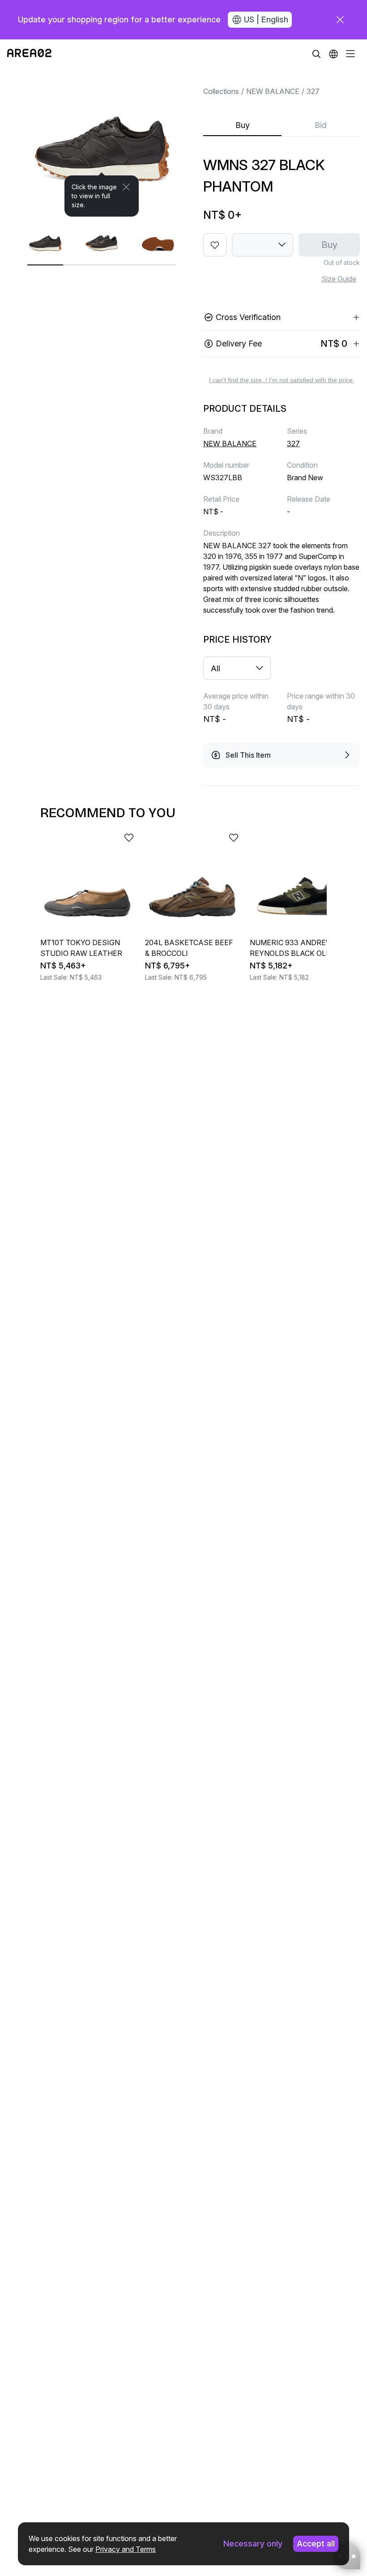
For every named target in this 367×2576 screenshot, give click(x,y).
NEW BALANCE (273, 91)
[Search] (316, 54)
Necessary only (253, 2544)
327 (313, 91)
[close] (340, 20)
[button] (333, 54)
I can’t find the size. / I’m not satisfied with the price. (282, 380)
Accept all (316, 2544)
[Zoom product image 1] (102, 142)
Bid (321, 125)
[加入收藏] (215, 245)
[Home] (29, 54)
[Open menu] (350, 54)
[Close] (126, 187)
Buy (243, 125)
